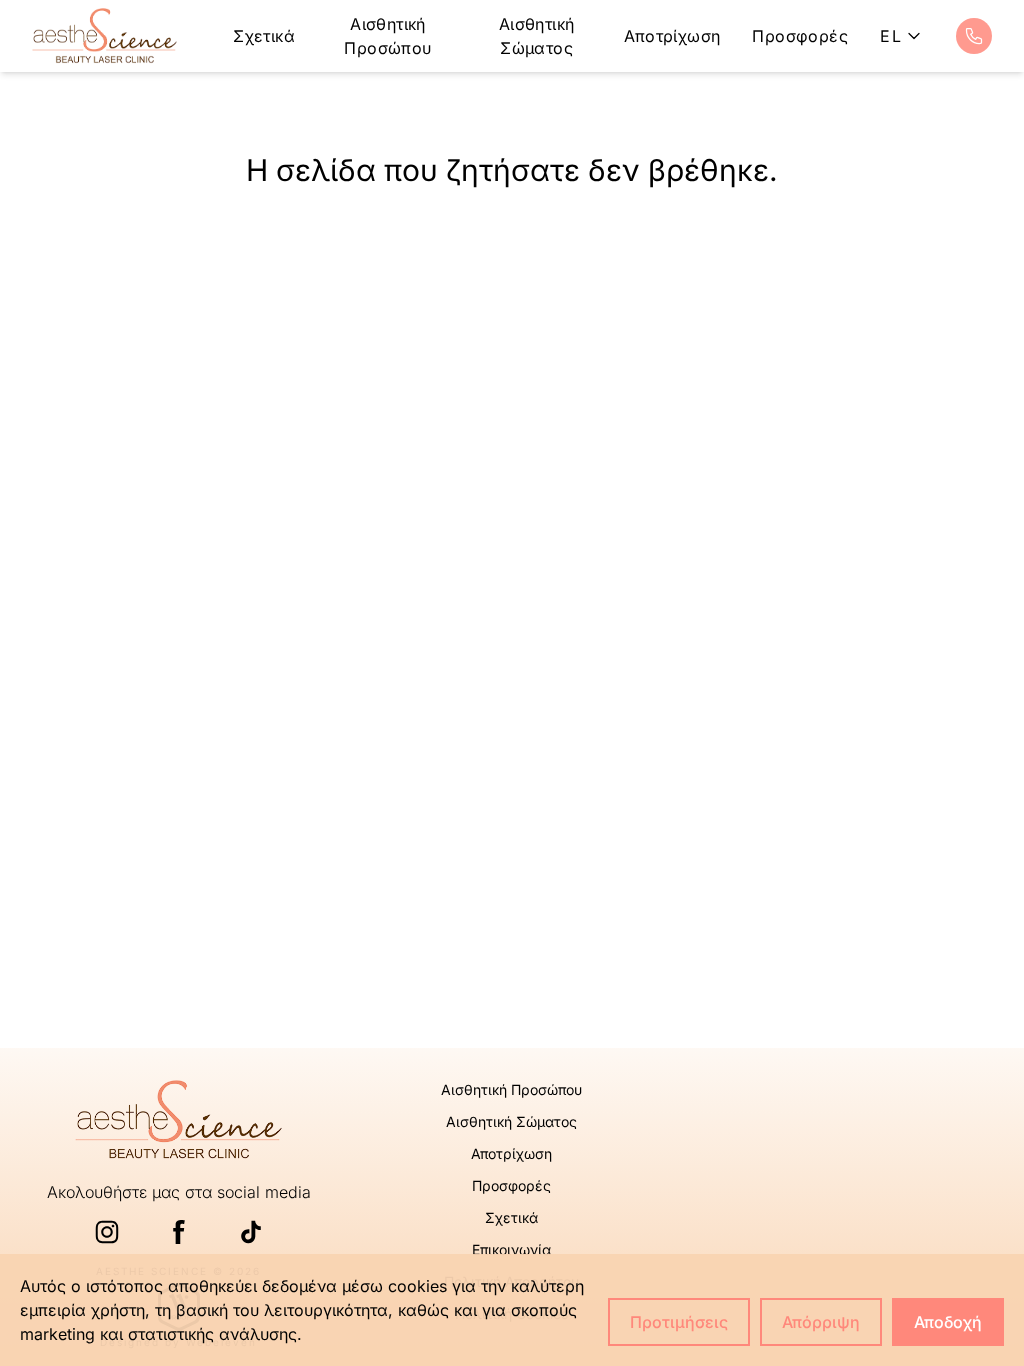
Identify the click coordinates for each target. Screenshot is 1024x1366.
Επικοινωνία (511, 1249)
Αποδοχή (948, 1322)
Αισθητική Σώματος (537, 36)
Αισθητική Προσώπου (387, 36)
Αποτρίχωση (672, 36)
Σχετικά (264, 36)
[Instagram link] (107, 1232)
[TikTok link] (251, 1232)
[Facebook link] (179, 1232)
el (891, 36)
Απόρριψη (821, 1322)
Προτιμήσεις (679, 1322)
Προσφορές (800, 36)
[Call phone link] (974, 36)
